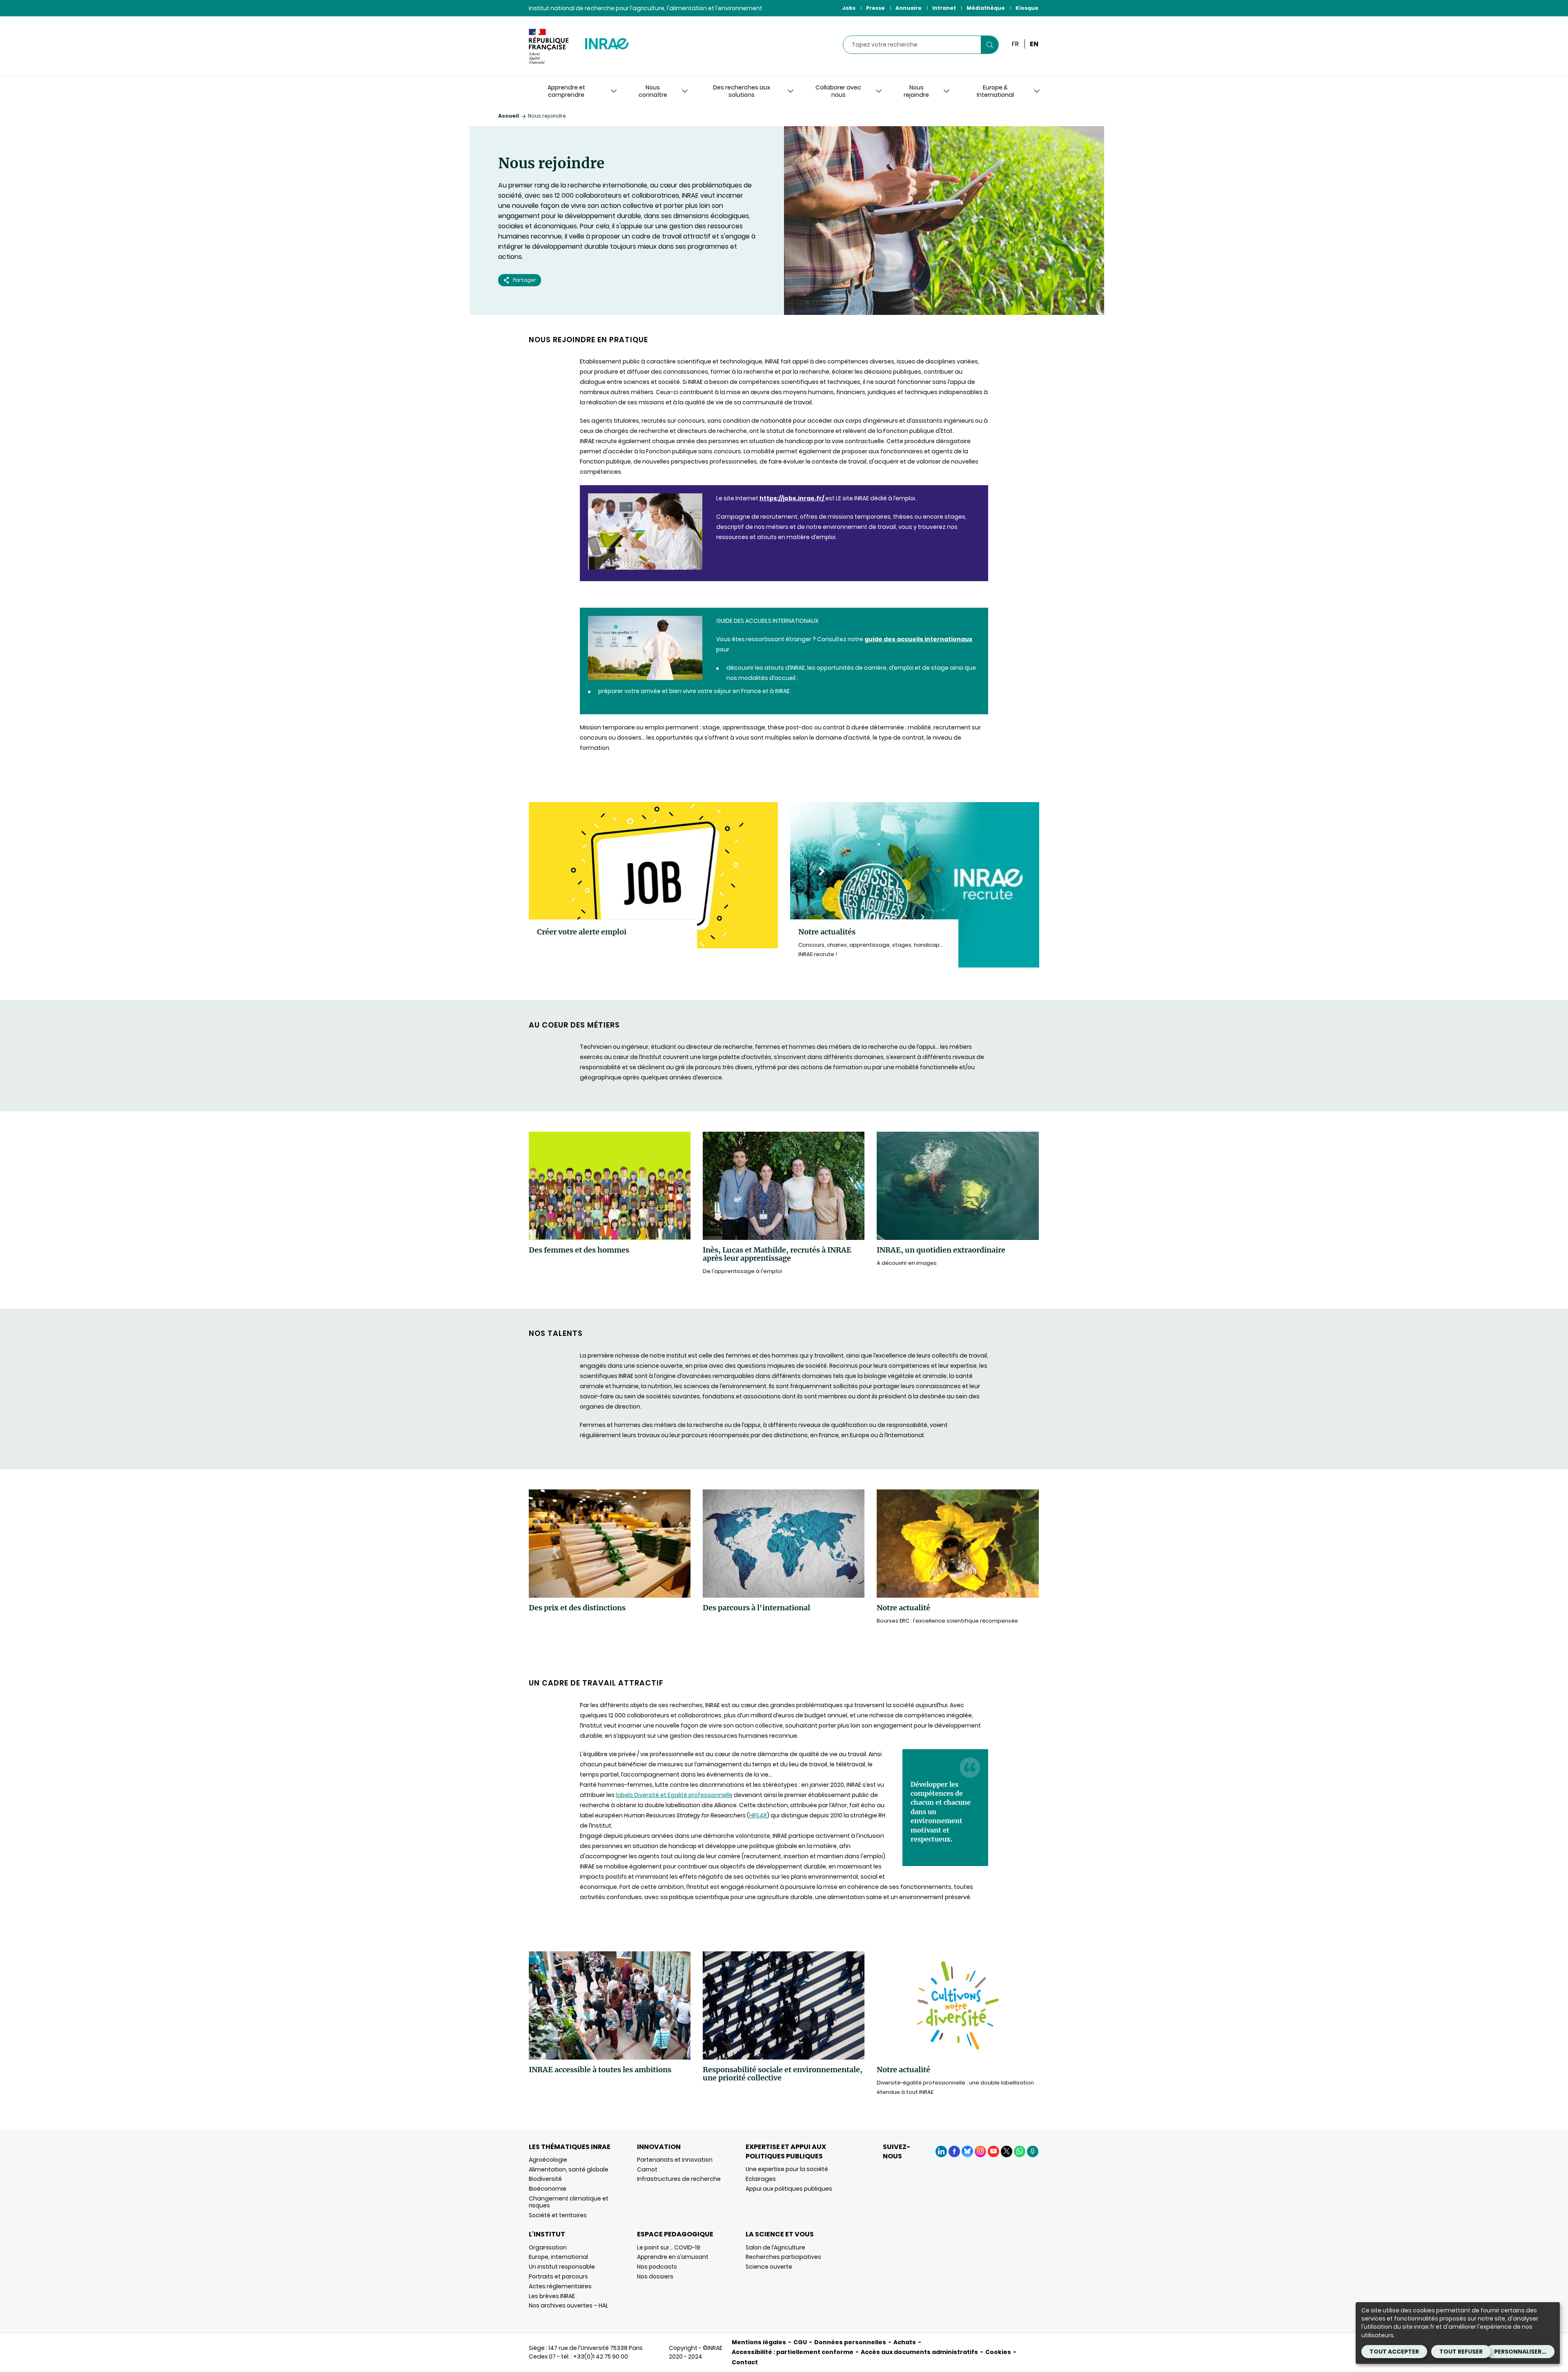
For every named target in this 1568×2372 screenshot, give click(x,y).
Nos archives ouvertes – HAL (569, 2305)
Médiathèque (986, 8)
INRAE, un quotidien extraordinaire (941, 1250)
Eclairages (761, 2179)
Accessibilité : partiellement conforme (793, 2352)
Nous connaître (653, 91)
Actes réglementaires (560, 2286)
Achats (905, 2342)
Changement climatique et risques (569, 2202)
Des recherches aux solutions (742, 91)
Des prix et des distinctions (577, 1608)
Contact (745, 2362)
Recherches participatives (783, 2257)
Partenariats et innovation (675, 2160)
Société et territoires (558, 2215)
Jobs (849, 8)
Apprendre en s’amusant (673, 2257)
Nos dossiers (655, 2276)
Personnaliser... (1520, 2352)
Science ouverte (769, 2267)
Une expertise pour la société (787, 2169)
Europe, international (558, 2257)
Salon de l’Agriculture (775, 2247)
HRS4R (758, 1815)
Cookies (998, 2352)
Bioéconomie (548, 2189)
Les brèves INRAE (552, 2296)
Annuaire (909, 8)
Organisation (548, 2247)
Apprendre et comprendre (566, 91)
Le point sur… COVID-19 (669, 2247)
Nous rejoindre (916, 91)
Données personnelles (850, 2342)
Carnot (647, 2169)
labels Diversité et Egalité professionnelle (674, 1795)
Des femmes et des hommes (579, 1250)
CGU (800, 2342)
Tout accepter (1394, 2352)
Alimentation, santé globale (569, 2169)
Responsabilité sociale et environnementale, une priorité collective (783, 2074)
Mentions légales (759, 2342)
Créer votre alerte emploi (582, 932)
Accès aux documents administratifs (919, 2352)
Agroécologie (548, 2160)
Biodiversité (545, 2179)
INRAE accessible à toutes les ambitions (600, 2070)
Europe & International (995, 91)
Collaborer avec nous (838, 91)
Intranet (944, 8)
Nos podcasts (657, 2267)
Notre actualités (827, 932)
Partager (525, 280)
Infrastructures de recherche (679, 2179)
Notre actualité (903, 1608)
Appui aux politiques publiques (789, 2189)
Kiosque (1027, 8)
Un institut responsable (562, 2267)
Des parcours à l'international (756, 1608)
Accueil (509, 116)
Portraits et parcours (558, 2276)
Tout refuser (1461, 2352)
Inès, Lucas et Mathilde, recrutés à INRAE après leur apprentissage (777, 1254)
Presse (875, 8)
